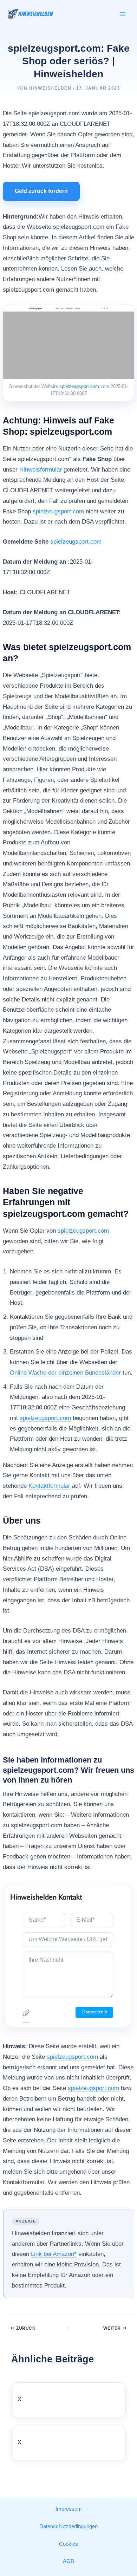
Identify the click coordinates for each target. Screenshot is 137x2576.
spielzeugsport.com (79, 386)
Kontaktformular (49, 1486)
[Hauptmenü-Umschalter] (123, 14)
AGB (68, 2561)
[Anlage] (26, 2015)
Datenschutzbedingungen (68, 2526)
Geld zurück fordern (41, 191)
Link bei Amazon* (54, 2254)
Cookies (68, 2544)
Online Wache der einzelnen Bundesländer (65, 1373)
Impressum (69, 2509)
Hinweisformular (41, 470)
